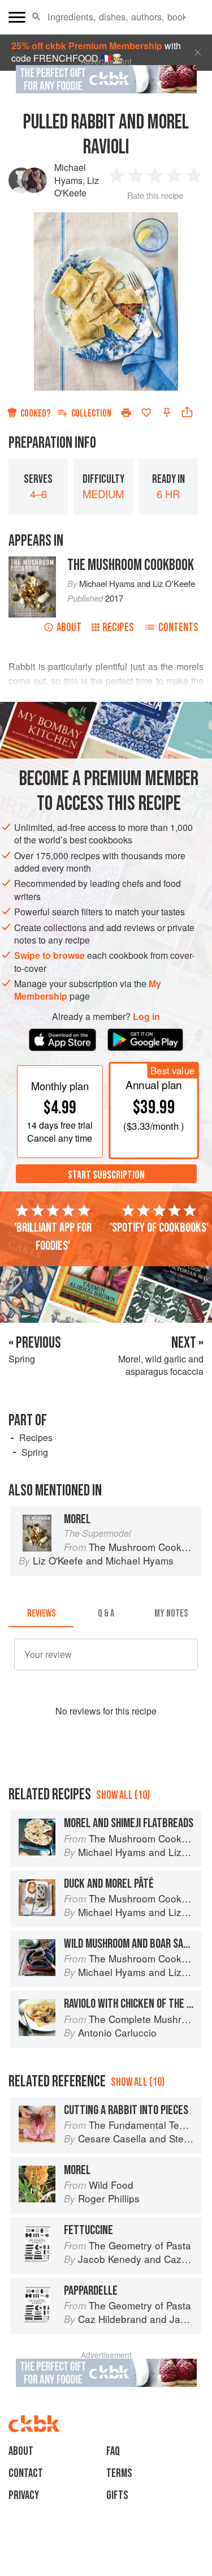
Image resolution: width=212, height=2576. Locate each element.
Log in (146, 1017)
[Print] (126, 413)
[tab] (41, 1614)
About (69, 627)
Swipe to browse (49, 955)
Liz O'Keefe (77, 187)
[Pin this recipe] (167, 413)
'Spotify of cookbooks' (159, 1228)
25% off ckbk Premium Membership (87, 46)
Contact (26, 2473)
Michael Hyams (70, 173)
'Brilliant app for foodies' (53, 1237)
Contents (178, 627)
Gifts (117, 2495)
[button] (36, 17)
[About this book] (32, 562)
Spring (35, 1452)
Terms (119, 2473)
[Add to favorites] (146, 413)
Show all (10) (123, 1795)
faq (113, 2451)
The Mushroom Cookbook (131, 565)
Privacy (24, 2495)
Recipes (118, 627)
